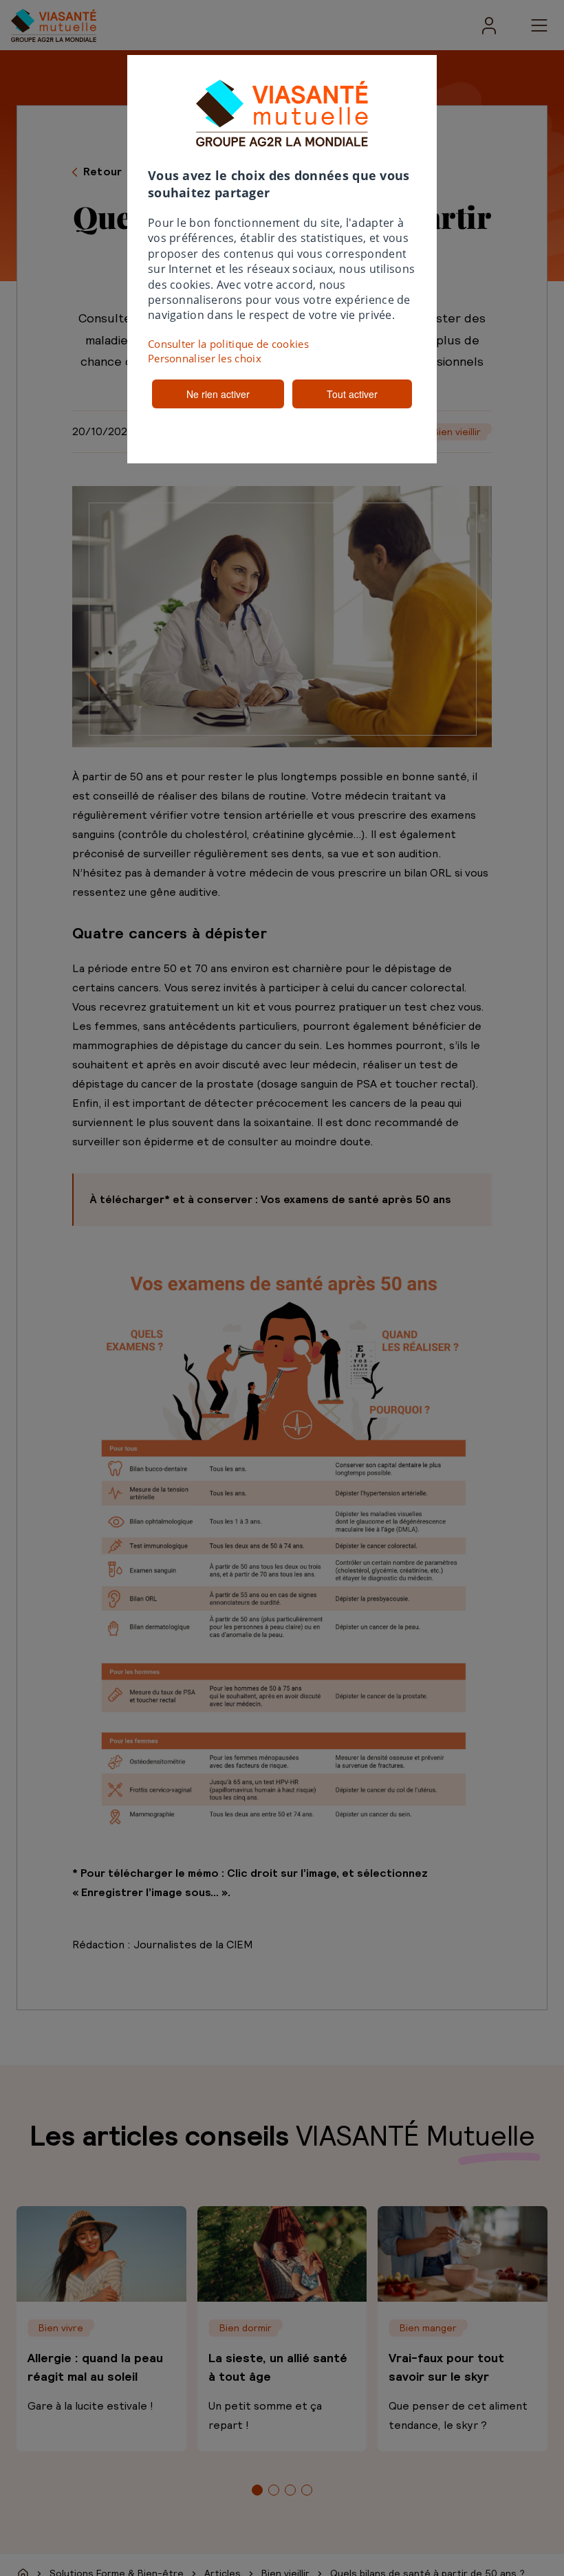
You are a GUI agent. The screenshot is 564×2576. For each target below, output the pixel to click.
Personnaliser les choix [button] (205, 358)
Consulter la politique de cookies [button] (228, 344)
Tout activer (352, 394)
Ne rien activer (218, 394)
